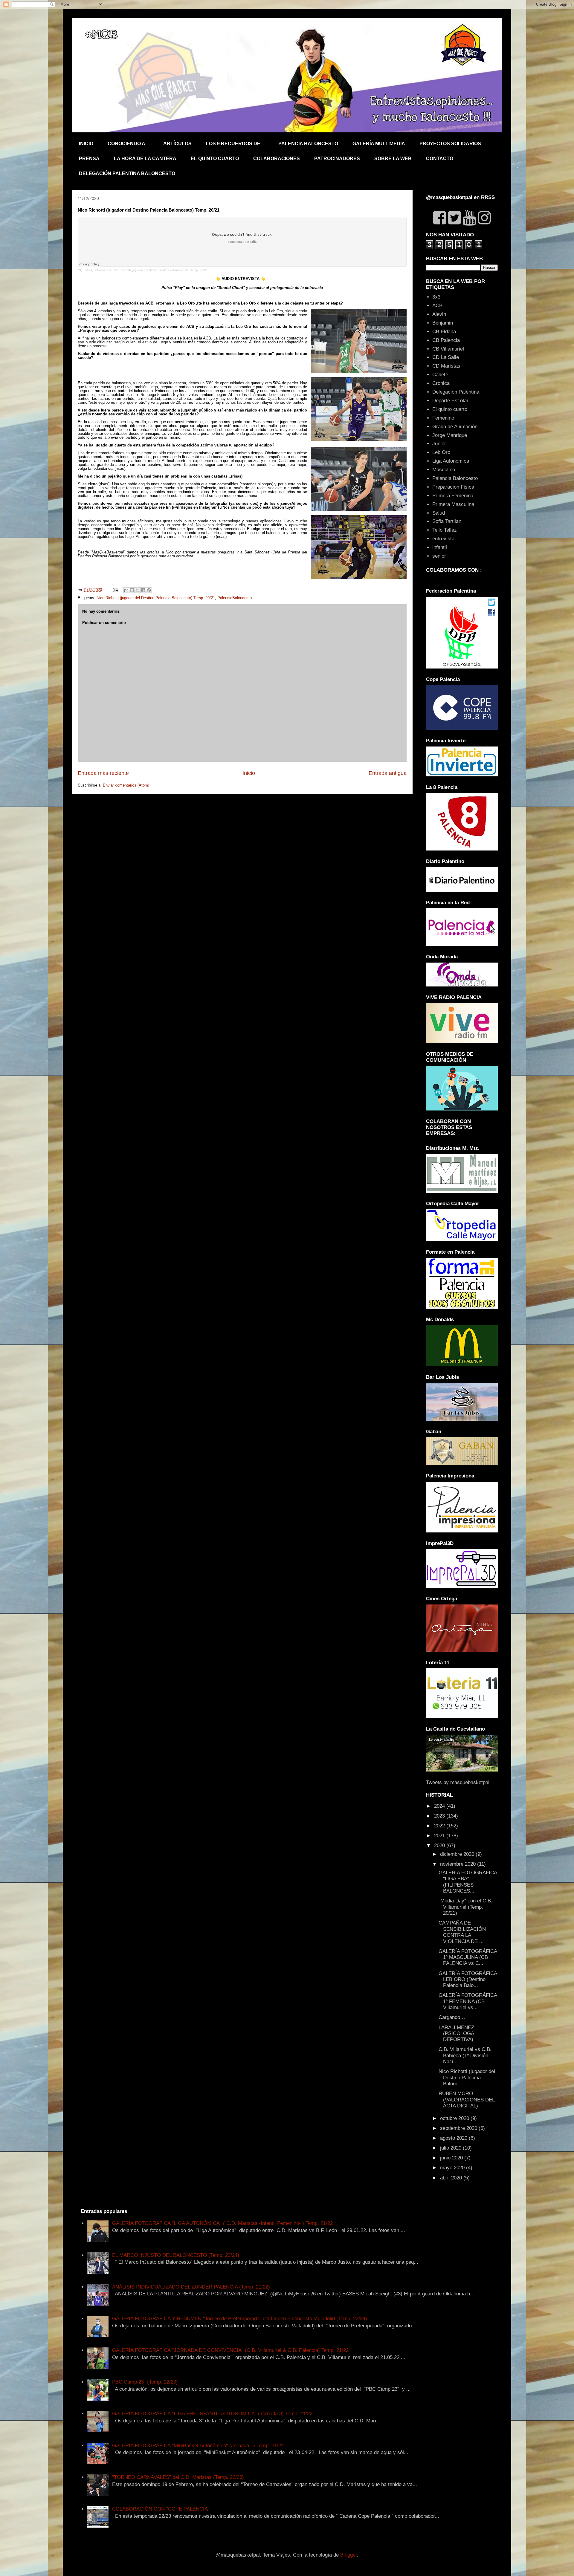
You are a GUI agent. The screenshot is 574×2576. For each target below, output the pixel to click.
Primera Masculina (453, 504)
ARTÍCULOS (177, 144)
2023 (440, 1816)
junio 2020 (452, 2158)
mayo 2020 (453, 2168)
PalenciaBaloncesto (235, 598)
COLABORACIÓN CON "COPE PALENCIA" (161, 2509)
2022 (440, 1826)
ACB (437, 306)
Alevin (439, 314)
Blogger (349, 2555)
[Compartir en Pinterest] (149, 590)
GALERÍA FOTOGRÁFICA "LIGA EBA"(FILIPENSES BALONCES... (468, 1882)
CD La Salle (446, 357)
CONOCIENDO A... (128, 144)
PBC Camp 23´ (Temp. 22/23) (145, 2382)
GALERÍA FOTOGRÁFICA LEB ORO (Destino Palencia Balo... (468, 1980)
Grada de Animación (455, 427)
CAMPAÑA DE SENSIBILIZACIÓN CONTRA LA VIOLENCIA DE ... (462, 1932)
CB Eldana (444, 332)
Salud (439, 513)
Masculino (444, 470)
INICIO (86, 144)
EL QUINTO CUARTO (215, 159)
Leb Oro (441, 452)
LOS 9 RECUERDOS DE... (235, 144)
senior (439, 556)
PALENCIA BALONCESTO (308, 144)
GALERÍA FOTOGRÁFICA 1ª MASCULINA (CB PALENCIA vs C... (468, 1957)
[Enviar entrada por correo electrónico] (115, 590)
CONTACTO (440, 159)
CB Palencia (446, 340)
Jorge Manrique (450, 435)
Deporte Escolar (450, 401)
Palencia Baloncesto (455, 478)
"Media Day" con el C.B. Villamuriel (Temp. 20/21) (465, 1907)
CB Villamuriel (448, 349)
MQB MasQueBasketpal (94, 270)
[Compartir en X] (138, 590)
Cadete (440, 375)
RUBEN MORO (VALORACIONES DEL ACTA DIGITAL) (467, 2100)
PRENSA (89, 159)
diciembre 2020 (458, 1854)
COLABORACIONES (277, 159)
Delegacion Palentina (456, 392)
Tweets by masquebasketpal (458, 1782)
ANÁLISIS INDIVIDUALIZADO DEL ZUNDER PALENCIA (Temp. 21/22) (191, 2287)
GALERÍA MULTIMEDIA (379, 144)
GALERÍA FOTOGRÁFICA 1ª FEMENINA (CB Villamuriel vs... (468, 2001)
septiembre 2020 (459, 2128)
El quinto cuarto (450, 409)
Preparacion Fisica (453, 487)
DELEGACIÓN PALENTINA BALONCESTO (127, 173)
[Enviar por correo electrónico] (126, 590)
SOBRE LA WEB (393, 159)
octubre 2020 (455, 2118)
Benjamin (443, 323)
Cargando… (452, 2017)
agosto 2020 (454, 2138)
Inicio (249, 773)
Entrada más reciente (103, 773)
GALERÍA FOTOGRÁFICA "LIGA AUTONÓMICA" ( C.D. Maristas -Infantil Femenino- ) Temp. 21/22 (222, 2223)
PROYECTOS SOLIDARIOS (450, 144)
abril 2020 (452, 2178)
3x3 (436, 297)
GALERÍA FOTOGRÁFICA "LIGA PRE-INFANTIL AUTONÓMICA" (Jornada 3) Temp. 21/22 (212, 2414)
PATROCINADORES (337, 159)
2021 (440, 1836)
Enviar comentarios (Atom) (126, 785)
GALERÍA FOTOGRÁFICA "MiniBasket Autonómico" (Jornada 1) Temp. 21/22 (198, 2446)
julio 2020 (451, 2148)
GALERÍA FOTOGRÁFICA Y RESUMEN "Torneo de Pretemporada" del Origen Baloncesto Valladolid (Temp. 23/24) (240, 2319)
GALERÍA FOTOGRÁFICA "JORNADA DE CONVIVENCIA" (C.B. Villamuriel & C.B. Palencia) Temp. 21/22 (230, 2350)
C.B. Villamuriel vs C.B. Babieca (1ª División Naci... (465, 2055)
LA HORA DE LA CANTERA (145, 159)
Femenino (443, 418)
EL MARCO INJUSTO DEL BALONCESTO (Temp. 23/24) (176, 2255)
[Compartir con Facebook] (143, 590)
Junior (439, 444)
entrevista (443, 539)
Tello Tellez (445, 530)
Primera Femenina (453, 496)
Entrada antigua (388, 773)
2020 (440, 1845)
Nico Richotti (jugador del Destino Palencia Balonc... (467, 2078)
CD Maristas (446, 366)
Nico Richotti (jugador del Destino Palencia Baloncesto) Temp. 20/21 (161, 270)
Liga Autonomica (451, 461)
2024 (440, 1806)
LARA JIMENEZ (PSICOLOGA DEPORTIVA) (456, 2034)
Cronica (441, 383)
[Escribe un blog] (132, 590)
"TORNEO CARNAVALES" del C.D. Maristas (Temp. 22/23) (178, 2477)
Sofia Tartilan (447, 521)
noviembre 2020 (459, 1864)
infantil (440, 547)
